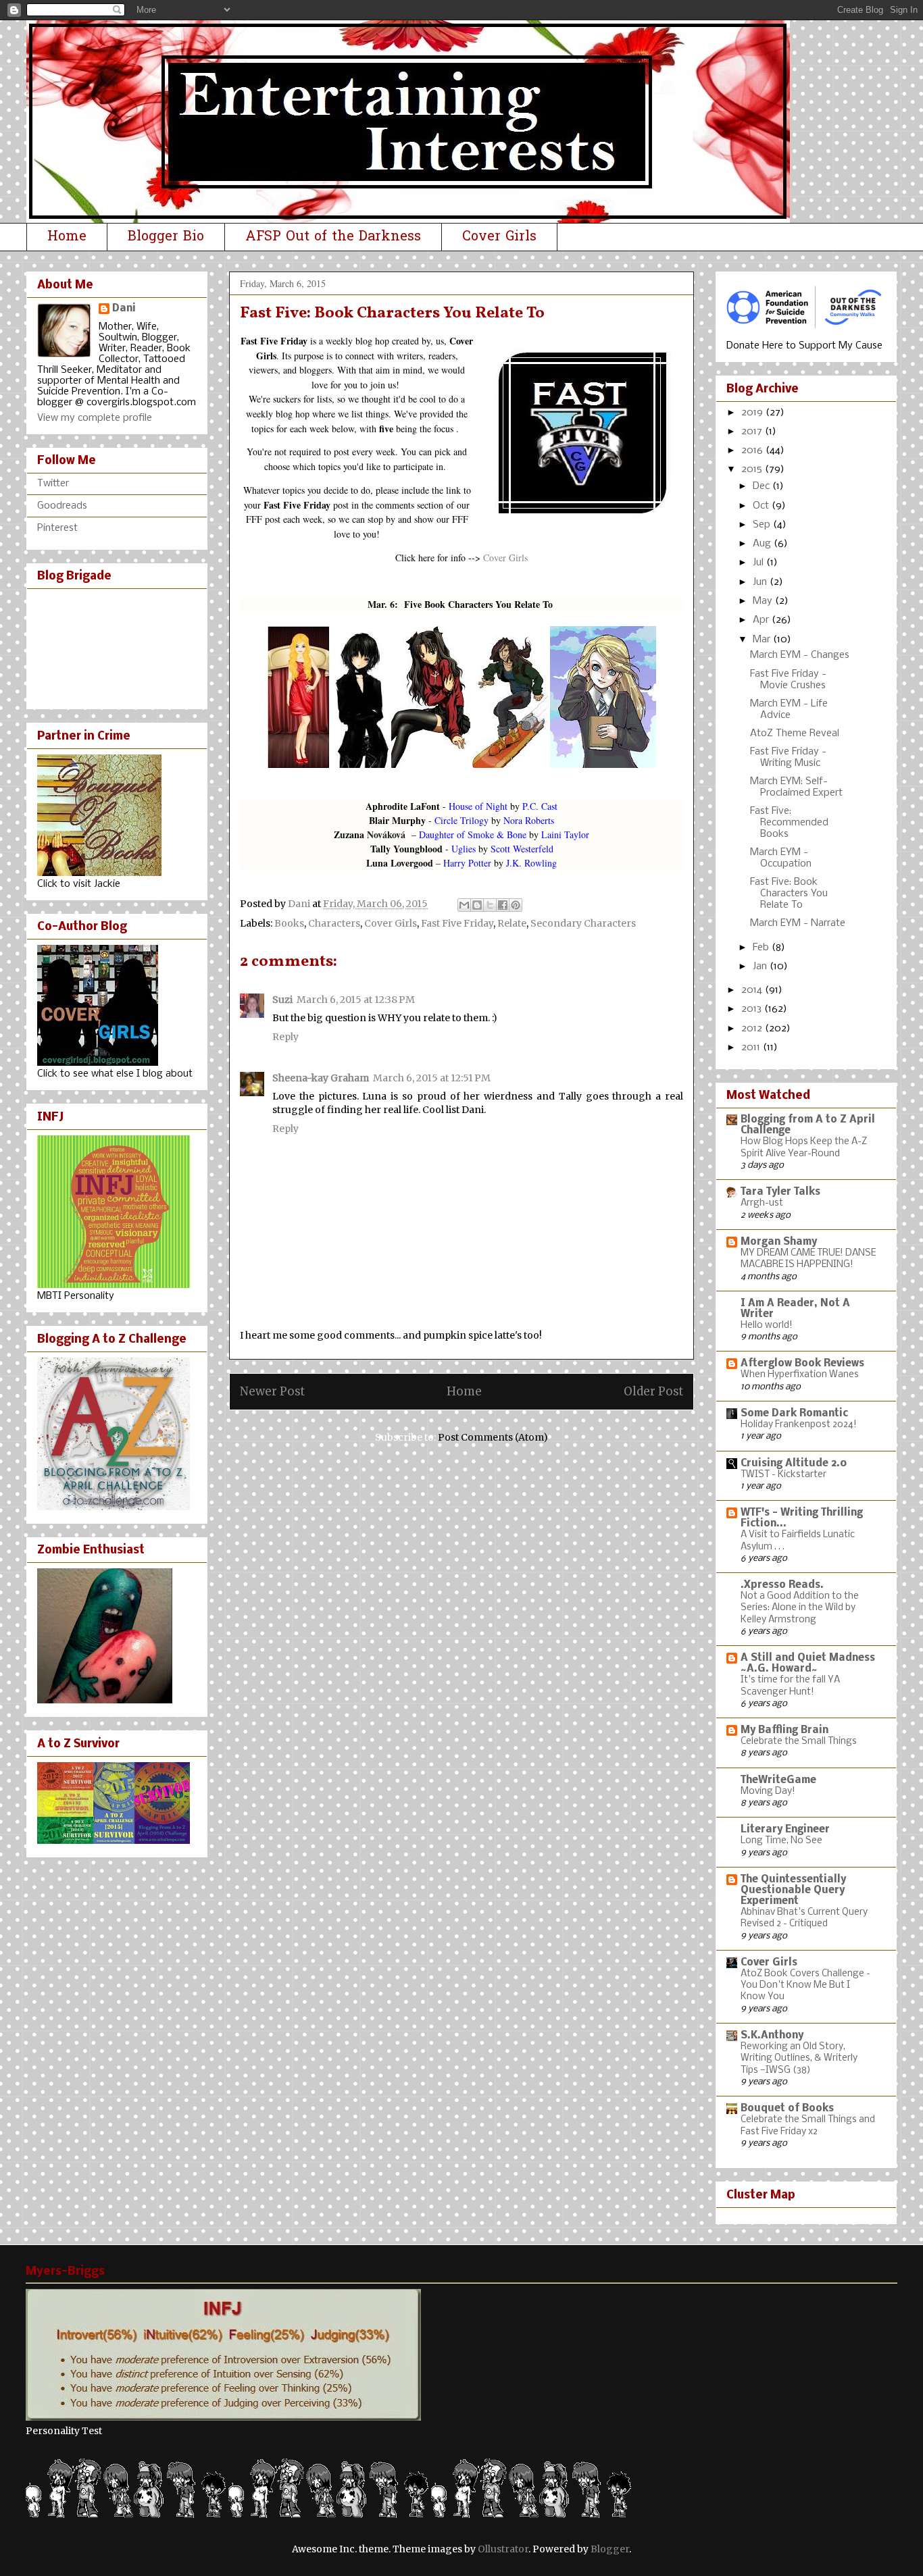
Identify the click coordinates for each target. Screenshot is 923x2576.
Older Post (653, 1391)
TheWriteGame (778, 1780)
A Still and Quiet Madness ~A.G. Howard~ (808, 1664)
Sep (763, 525)
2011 (752, 1048)
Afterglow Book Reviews (802, 1364)
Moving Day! (768, 1792)
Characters (334, 923)
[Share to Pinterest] (516, 905)
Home (67, 237)
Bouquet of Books (787, 2109)
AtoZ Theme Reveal (795, 733)
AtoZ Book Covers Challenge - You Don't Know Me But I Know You (805, 1986)
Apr (762, 620)
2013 (753, 1009)
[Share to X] (490, 905)
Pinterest (57, 528)
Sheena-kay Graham (321, 1078)
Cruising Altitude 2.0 (794, 1464)
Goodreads (62, 506)
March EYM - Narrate (798, 923)
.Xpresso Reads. (782, 1585)
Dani (124, 309)
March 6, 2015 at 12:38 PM (356, 1000)
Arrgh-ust (762, 1203)
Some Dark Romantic (794, 1414)
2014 (753, 990)
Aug (763, 544)
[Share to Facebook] (503, 905)
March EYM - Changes (800, 655)
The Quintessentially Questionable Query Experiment (793, 1890)
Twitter (53, 484)
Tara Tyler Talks (780, 1192)
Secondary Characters (583, 923)
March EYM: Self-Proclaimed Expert (796, 787)
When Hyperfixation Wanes (800, 1375)
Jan (761, 967)
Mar (763, 640)
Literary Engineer (785, 1830)
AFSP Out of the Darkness (333, 237)
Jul (759, 563)
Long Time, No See (781, 1841)
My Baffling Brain (784, 1730)
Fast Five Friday (457, 923)
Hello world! (767, 1325)
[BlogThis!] (477, 905)
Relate (512, 923)
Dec (763, 486)
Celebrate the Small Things (799, 1742)
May (764, 601)
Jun (761, 582)
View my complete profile (95, 418)
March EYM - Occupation (781, 858)
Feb (762, 948)
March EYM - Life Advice (789, 710)
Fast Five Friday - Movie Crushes (788, 680)
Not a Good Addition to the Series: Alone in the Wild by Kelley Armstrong (800, 1608)
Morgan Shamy (779, 1242)
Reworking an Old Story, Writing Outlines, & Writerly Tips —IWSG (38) (799, 2059)
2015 (753, 469)
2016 (753, 450)
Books (289, 923)
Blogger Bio (166, 237)
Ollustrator (503, 2549)
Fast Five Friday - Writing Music (788, 757)
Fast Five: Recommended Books (789, 823)
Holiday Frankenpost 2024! (799, 1425)
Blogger (610, 2549)
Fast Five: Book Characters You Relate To (789, 894)
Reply (285, 1037)
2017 (753, 432)
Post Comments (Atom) (493, 1437)
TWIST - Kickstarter (783, 1475)
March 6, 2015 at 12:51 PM (432, 1078)
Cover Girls (499, 237)
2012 (753, 1029)
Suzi (282, 1000)
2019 (753, 413)
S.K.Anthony (772, 2036)
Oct (762, 506)
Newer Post (272, 1391)
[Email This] (464, 905)
